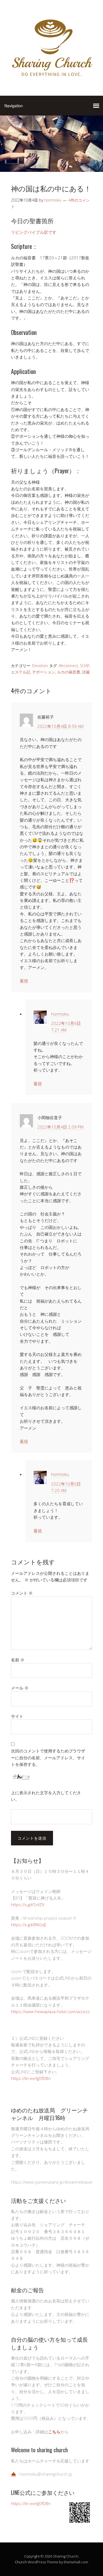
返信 (24, 981)
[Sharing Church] (51, 79)
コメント (22, 1593)
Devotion (40, 666)
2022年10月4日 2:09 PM (60, 1127)
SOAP (85, 666)
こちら (54, 2432)
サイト (17, 1716)
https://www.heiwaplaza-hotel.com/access (50, 2011)
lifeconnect (68, 666)
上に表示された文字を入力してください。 (46, 1796)
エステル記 (21, 672)
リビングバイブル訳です (34, 232)
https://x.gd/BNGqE (29, 1925)
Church (21, 2562)
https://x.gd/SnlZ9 (28, 1905)
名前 (18, 1660)
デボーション (44, 672)
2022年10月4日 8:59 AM (60, 726)
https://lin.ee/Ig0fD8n (31, 2078)
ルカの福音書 (69, 672)
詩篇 (86, 672)
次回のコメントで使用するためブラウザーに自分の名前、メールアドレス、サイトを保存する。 (48, 1758)
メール (20, 1688)
